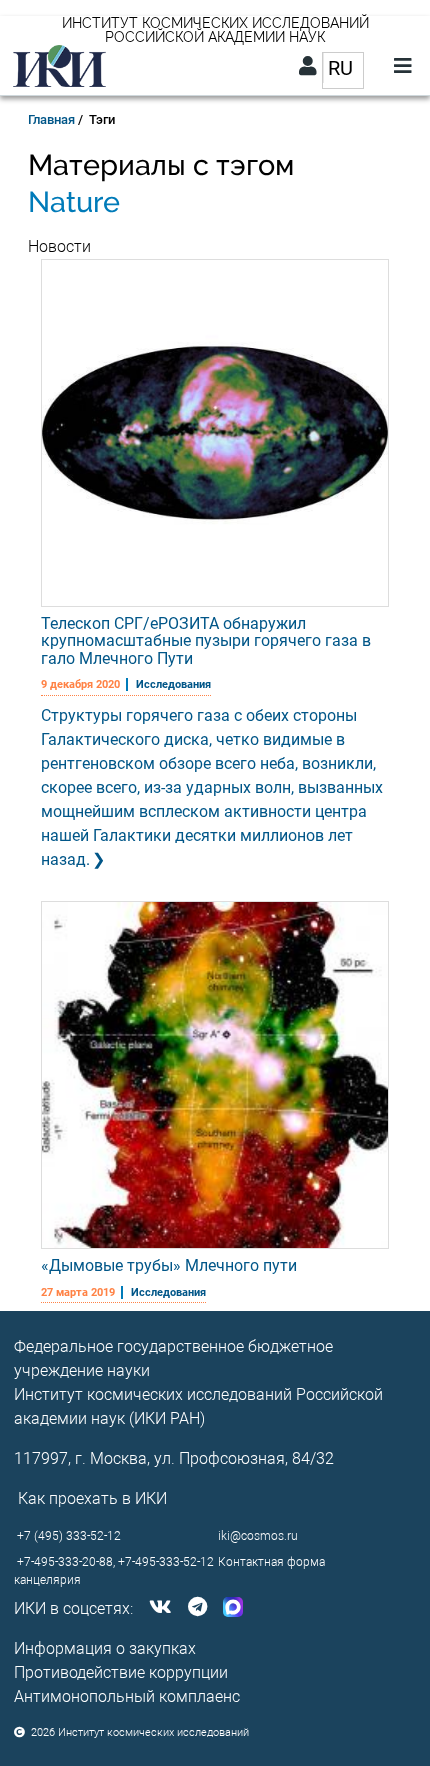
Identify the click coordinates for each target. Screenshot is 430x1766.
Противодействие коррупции (121, 1672)
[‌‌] (156, 1608)
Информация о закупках (105, 1648)
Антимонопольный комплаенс (127, 1696)
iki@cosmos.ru (258, 1536)
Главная (51, 119)
